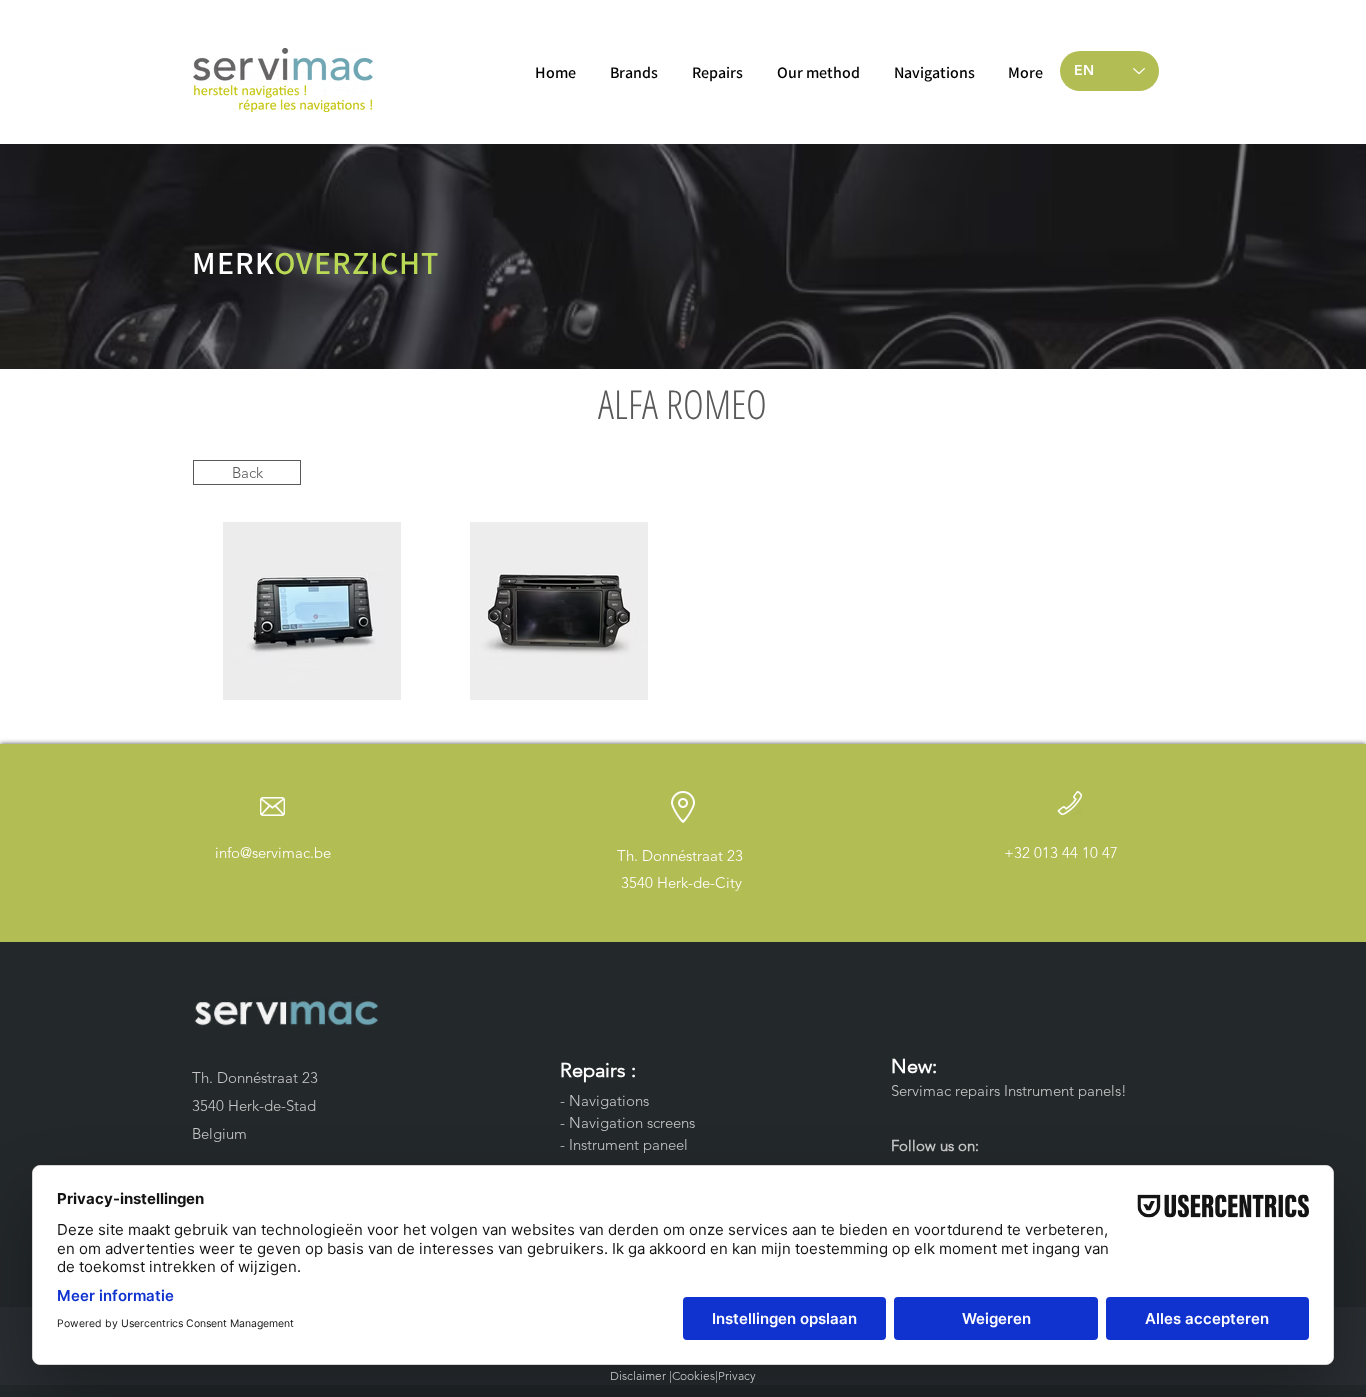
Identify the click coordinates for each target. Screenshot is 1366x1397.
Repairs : (600, 1070)
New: (916, 1066)
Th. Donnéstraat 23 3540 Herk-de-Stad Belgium (257, 1105)
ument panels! (1081, 1090)
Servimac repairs (945, 1090)
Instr (1016, 1090)
